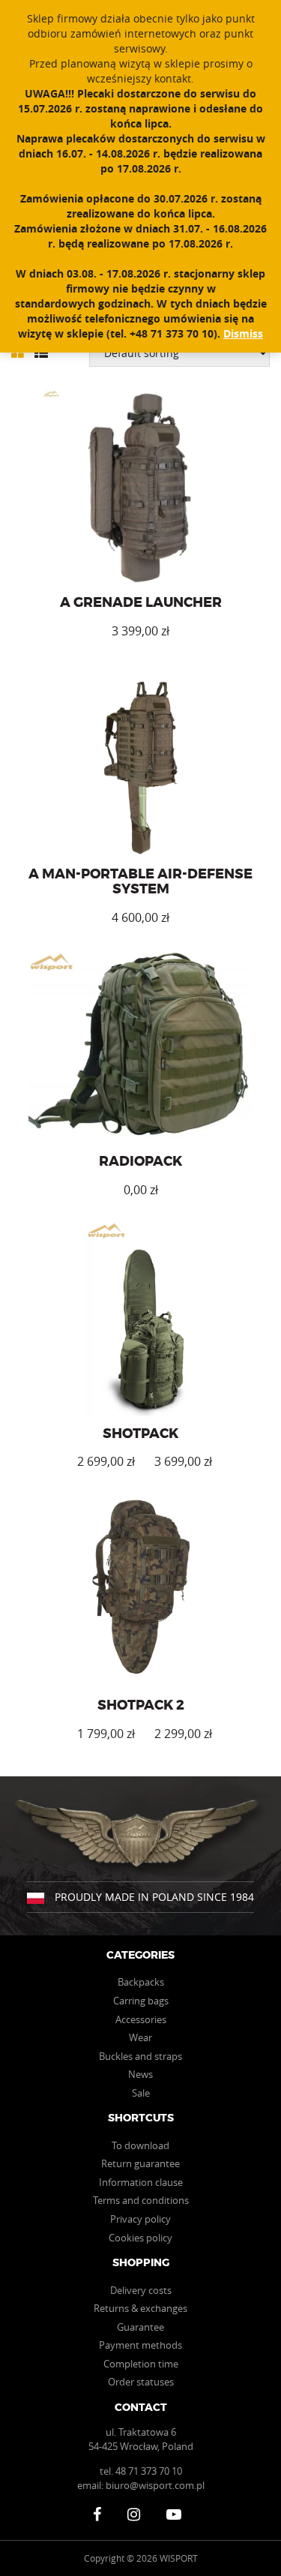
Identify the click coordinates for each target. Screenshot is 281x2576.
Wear (140, 2037)
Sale (141, 2093)
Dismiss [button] (243, 333)
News (140, 2074)
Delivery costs (141, 2290)
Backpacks (141, 1982)
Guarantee (140, 2327)
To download (140, 2145)
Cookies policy (140, 2238)
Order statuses (141, 2382)
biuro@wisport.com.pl (155, 2485)
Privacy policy (140, 2219)
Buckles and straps (140, 2056)
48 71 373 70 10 (149, 2471)
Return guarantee (140, 2163)
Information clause (141, 2182)
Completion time (141, 2364)
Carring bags (141, 2001)
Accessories (141, 2019)
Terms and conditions (141, 2200)
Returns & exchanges (140, 2308)
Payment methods (140, 2345)
